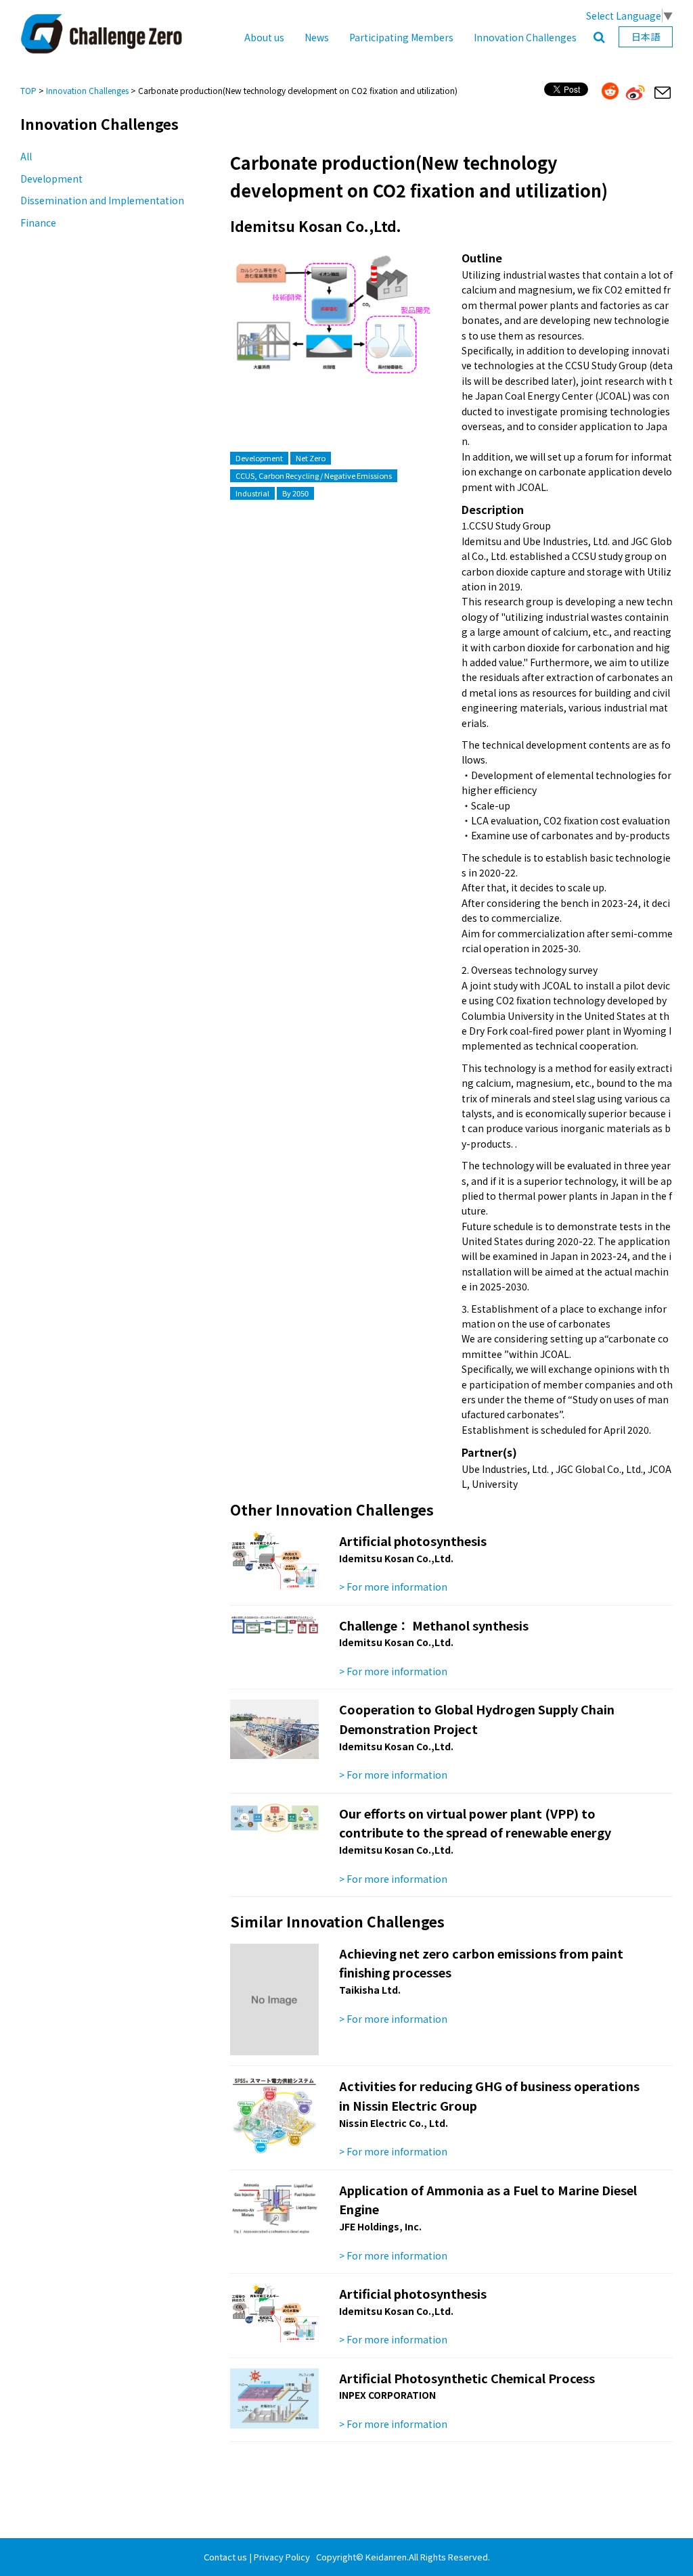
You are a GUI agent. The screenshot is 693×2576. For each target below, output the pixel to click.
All (26, 156)
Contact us (225, 2557)
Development (51, 179)
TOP (28, 90)
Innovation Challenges (525, 37)
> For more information (393, 1587)
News (317, 37)
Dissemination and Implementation (102, 200)
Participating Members (401, 37)
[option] (331, 329)
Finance (38, 223)
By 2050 (295, 493)
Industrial (252, 493)
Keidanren (386, 2557)
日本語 (646, 37)
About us (264, 37)
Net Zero (311, 458)
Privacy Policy (282, 2557)
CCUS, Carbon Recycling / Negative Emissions (314, 475)
